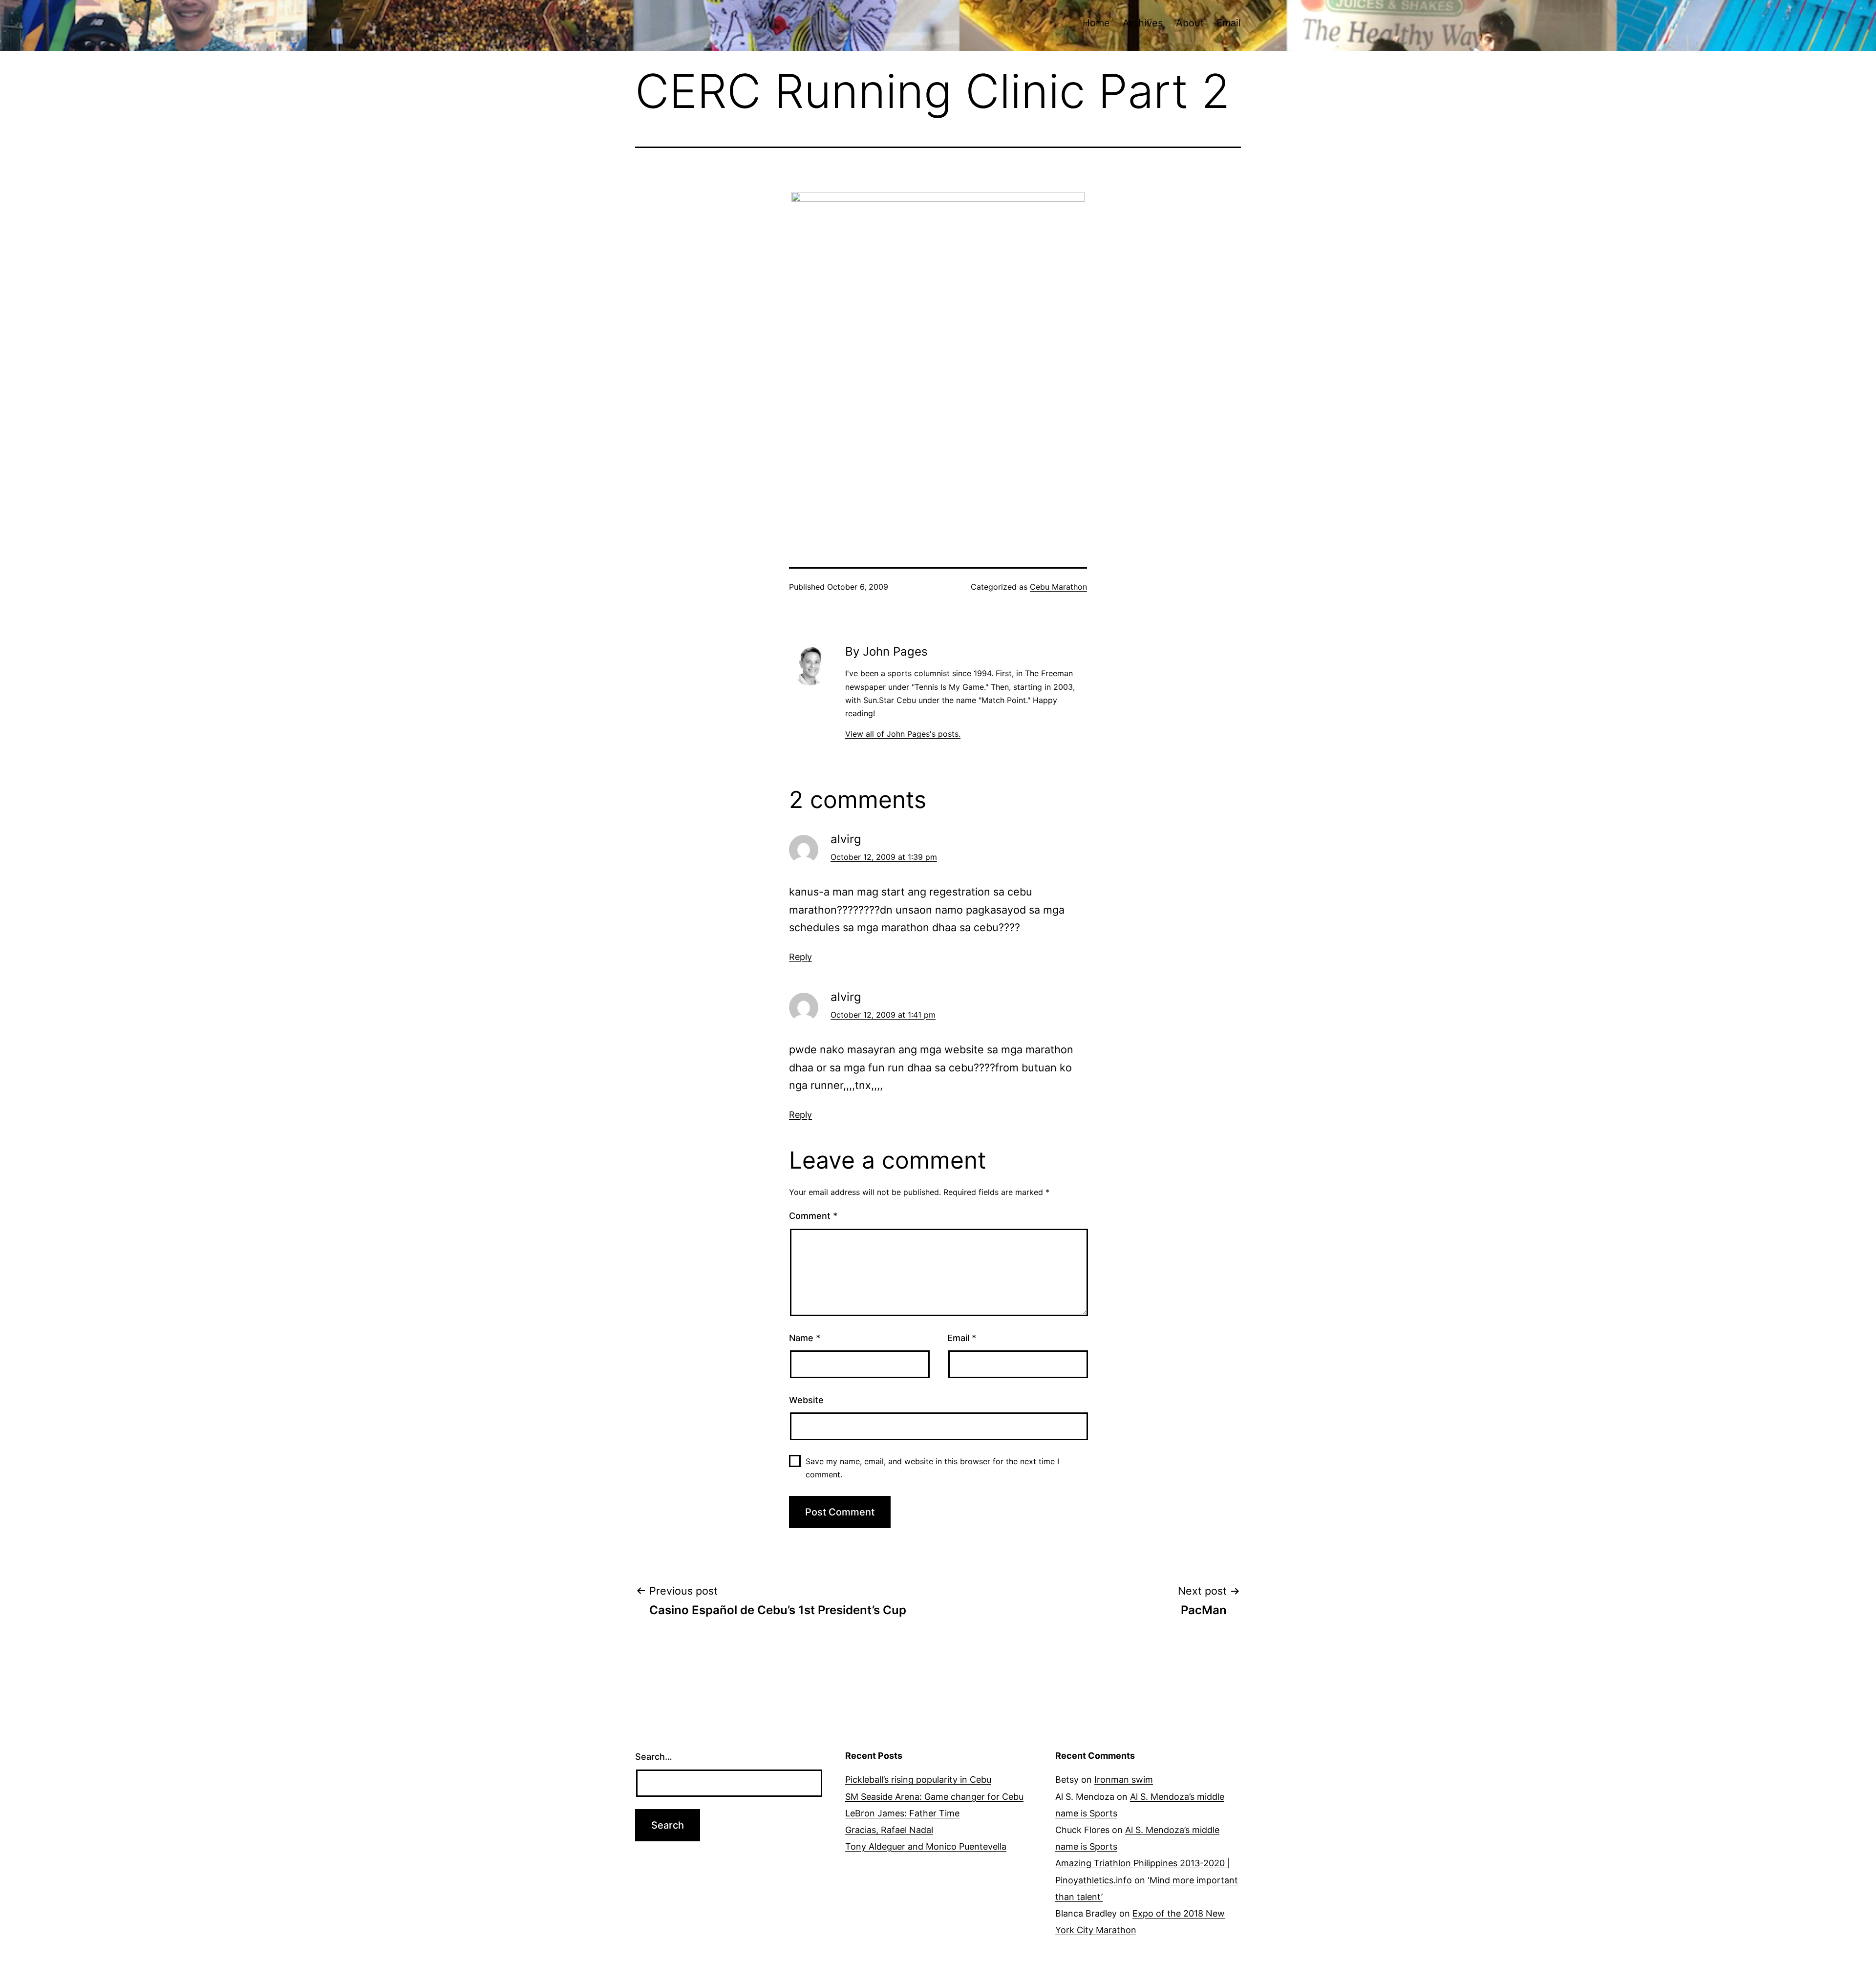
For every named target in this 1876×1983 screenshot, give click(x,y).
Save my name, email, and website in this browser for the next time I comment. (932, 1468)
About (1190, 23)
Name (805, 1338)
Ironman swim (1124, 1780)
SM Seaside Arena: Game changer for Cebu (934, 1797)
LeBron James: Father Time (902, 1813)
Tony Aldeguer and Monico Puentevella (926, 1846)
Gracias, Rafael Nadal (889, 1830)
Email (1229, 23)
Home (1096, 23)
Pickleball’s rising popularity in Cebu (918, 1780)
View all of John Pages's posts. (903, 734)
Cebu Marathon (1058, 587)
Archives (1143, 23)
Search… (654, 1757)
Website (806, 1400)
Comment (813, 1216)
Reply (800, 957)
